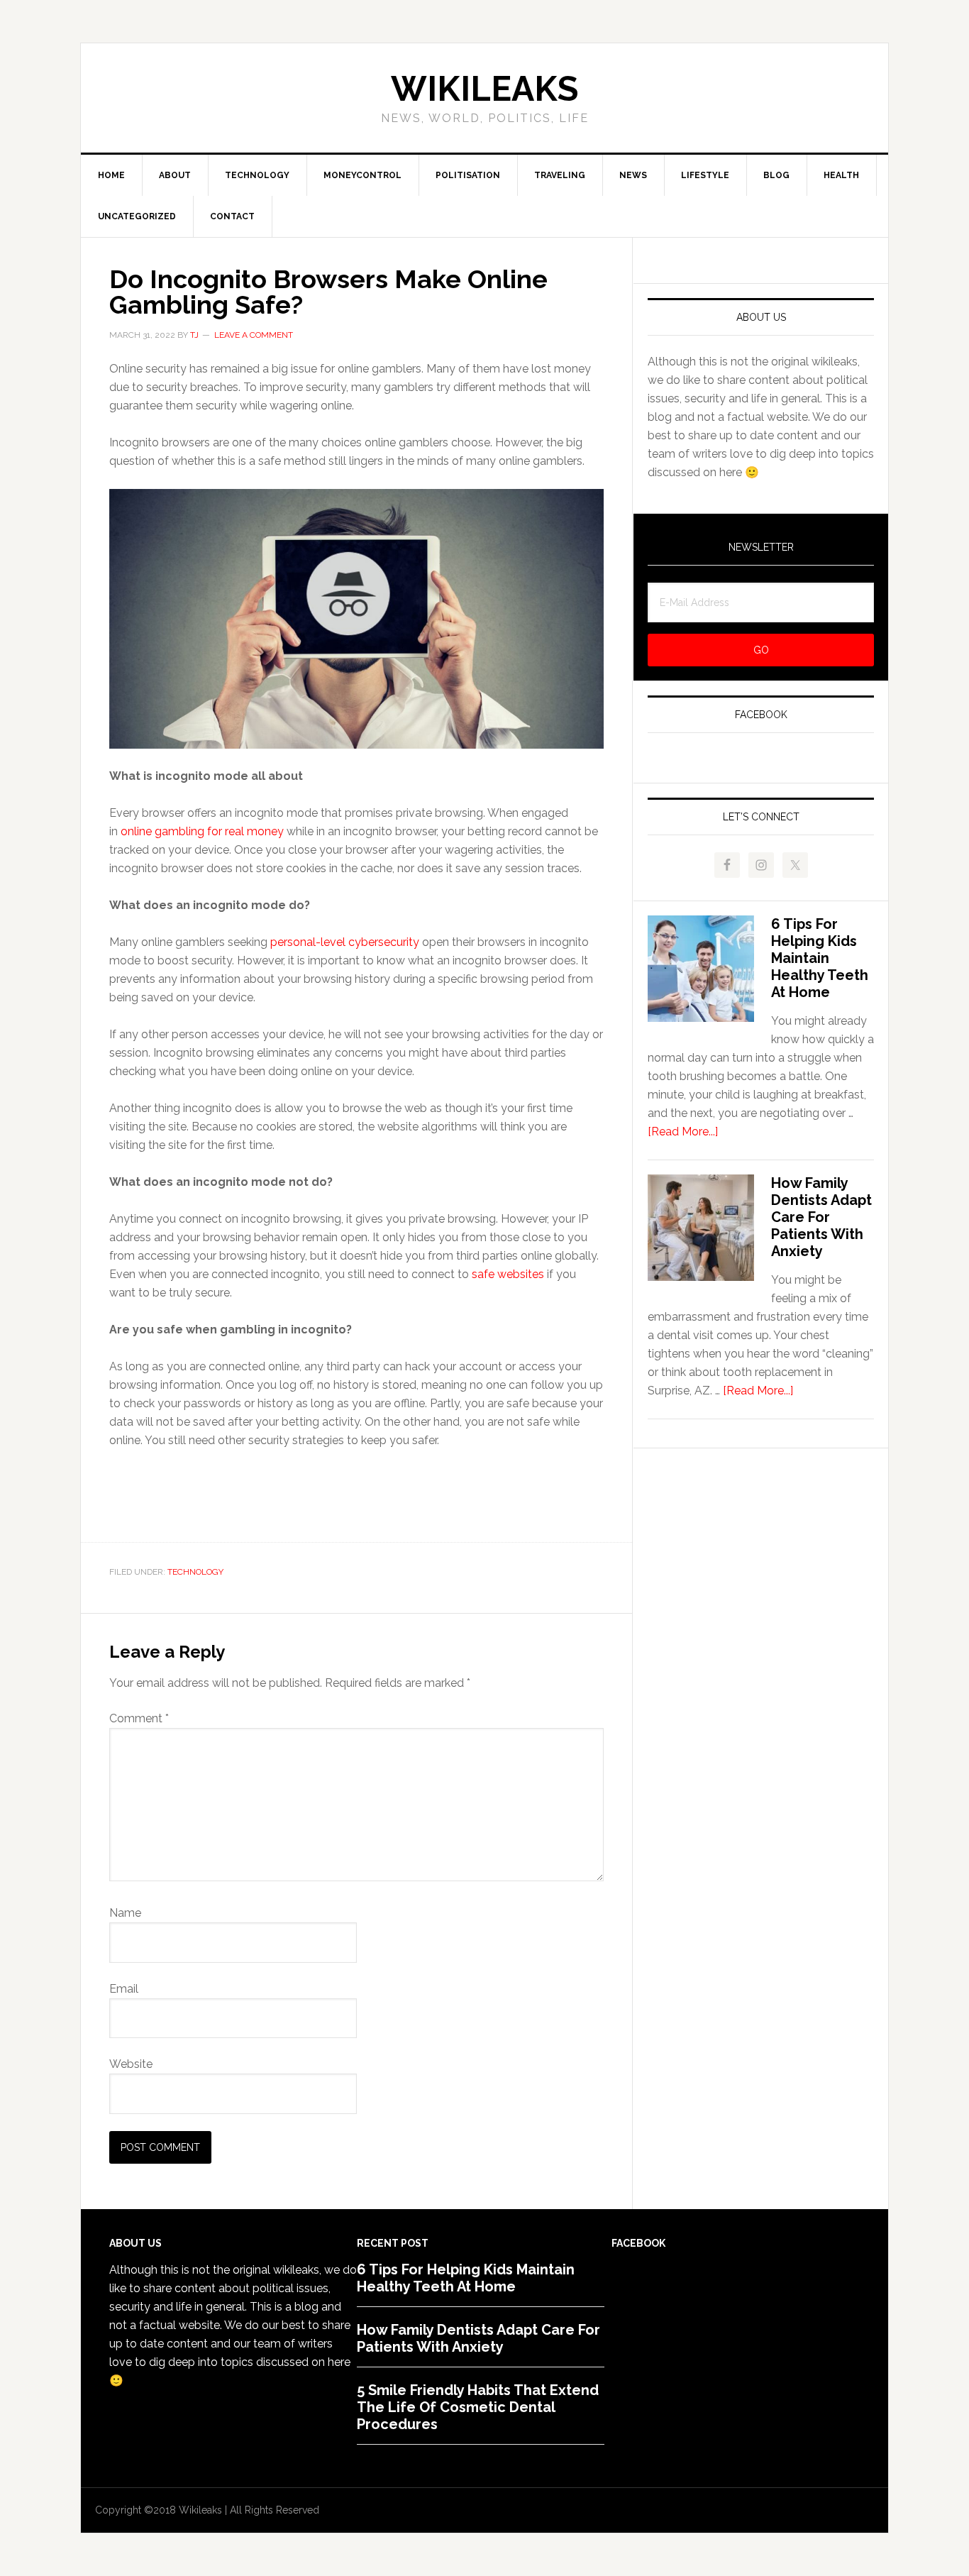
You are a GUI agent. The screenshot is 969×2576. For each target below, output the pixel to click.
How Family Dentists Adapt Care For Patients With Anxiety (821, 1217)
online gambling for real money (202, 831)
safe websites (508, 1274)
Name (125, 1913)
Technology (195, 1572)
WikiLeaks (484, 89)
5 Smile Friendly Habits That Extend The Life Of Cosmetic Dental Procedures (478, 2407)
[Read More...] (683, 1132)
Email (124, 1989)
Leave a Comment (254, 335)
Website (131, 2064)
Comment (139, 1718)
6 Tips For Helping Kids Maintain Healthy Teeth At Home (820, 958)
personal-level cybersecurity (345, 942)
